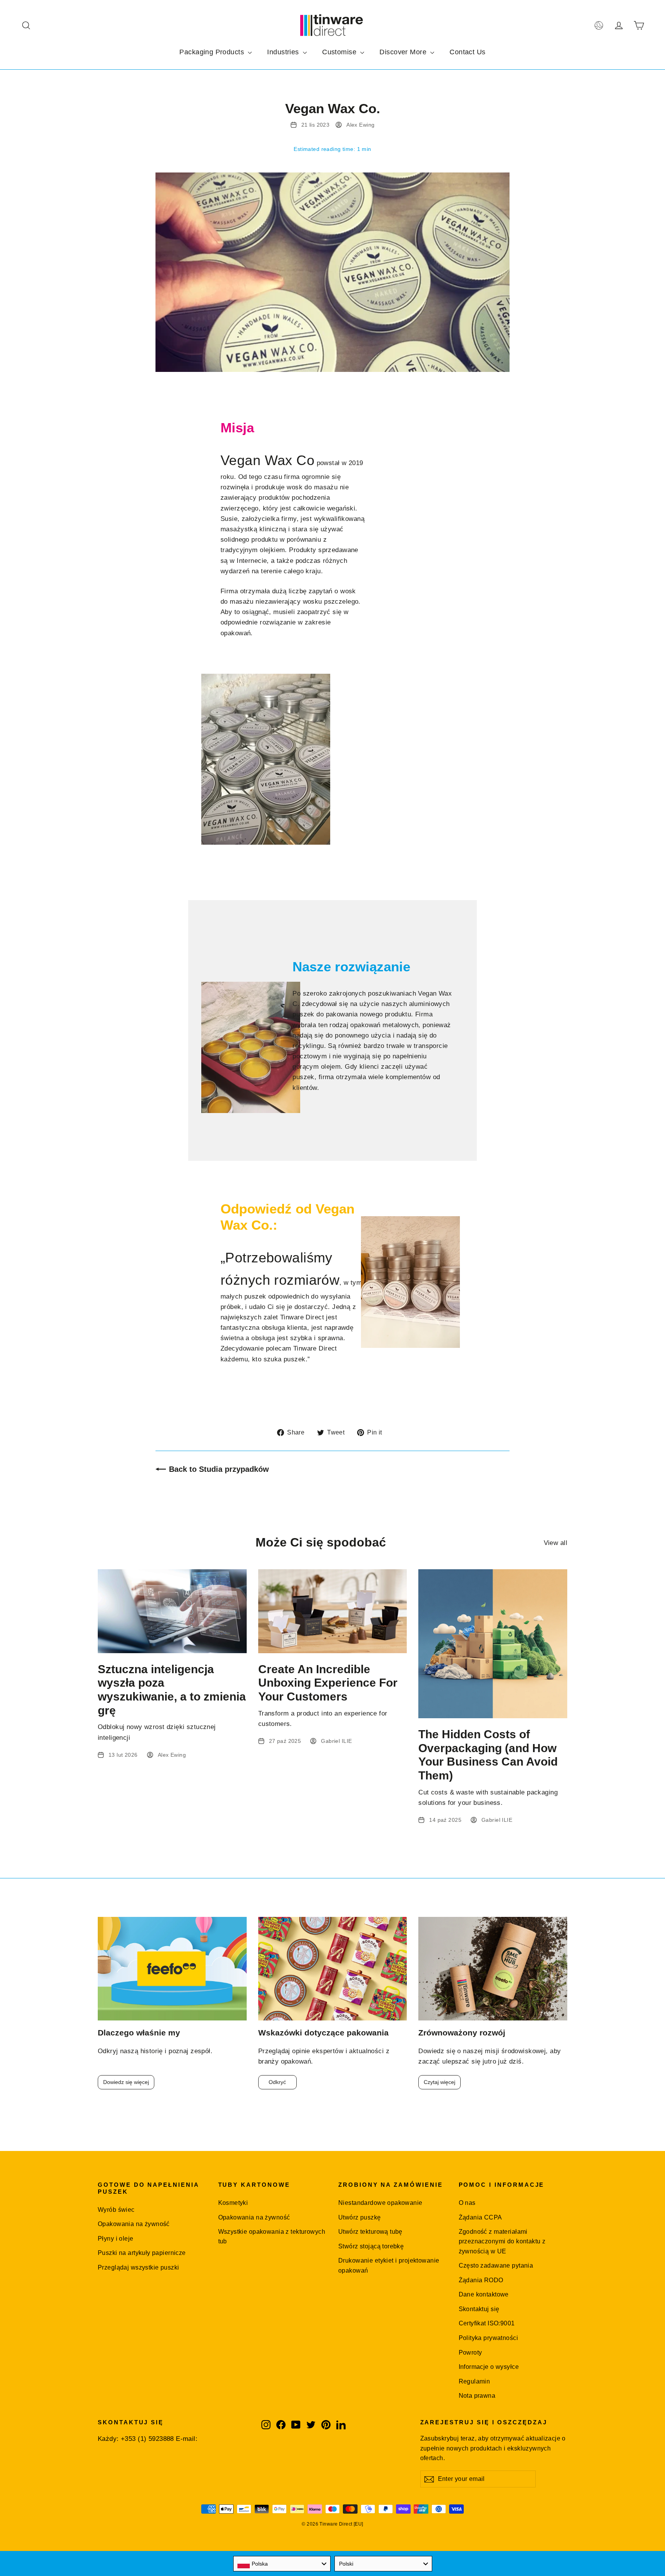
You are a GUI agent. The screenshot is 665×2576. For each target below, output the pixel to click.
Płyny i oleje (116, 2239)
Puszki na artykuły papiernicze (142, 2253)
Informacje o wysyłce (489, 2367)
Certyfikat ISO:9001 (487, 2323)
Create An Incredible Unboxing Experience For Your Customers (328, 1683)
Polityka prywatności (489, 2338)
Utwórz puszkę (360, 2217)
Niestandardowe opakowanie (380, 2203)
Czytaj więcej (439, 2082)
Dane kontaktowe (484, 2294)
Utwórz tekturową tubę (370, 2232)
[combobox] (282, 2564)
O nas (467, 2203)
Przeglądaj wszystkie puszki (138, 2267)
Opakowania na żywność (134, 2224)
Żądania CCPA (480, 2217)
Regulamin (475, 2381)
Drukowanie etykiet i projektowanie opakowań (389, 2265)
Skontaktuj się (479, 2309)
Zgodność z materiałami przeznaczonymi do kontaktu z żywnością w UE (502, 2241)
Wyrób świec (116, 2210)
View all (556, 1543)
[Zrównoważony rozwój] (493, 1969)
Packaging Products (213, 52)
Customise (340, 52)
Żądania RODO (481, 2280)
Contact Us (467, 52)
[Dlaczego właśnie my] (172, 1969)
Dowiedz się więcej (126, 2082)
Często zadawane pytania (496, 2266)
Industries (284, 52)
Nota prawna (477, 2396)
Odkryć (277, 2082)
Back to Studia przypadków (219, 1469)
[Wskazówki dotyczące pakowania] (333, 1969)
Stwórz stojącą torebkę (371, 2246)
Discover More (404, 52)
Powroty (470, 2353)
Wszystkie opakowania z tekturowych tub (272, 2236)
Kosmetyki (233, 2203)
